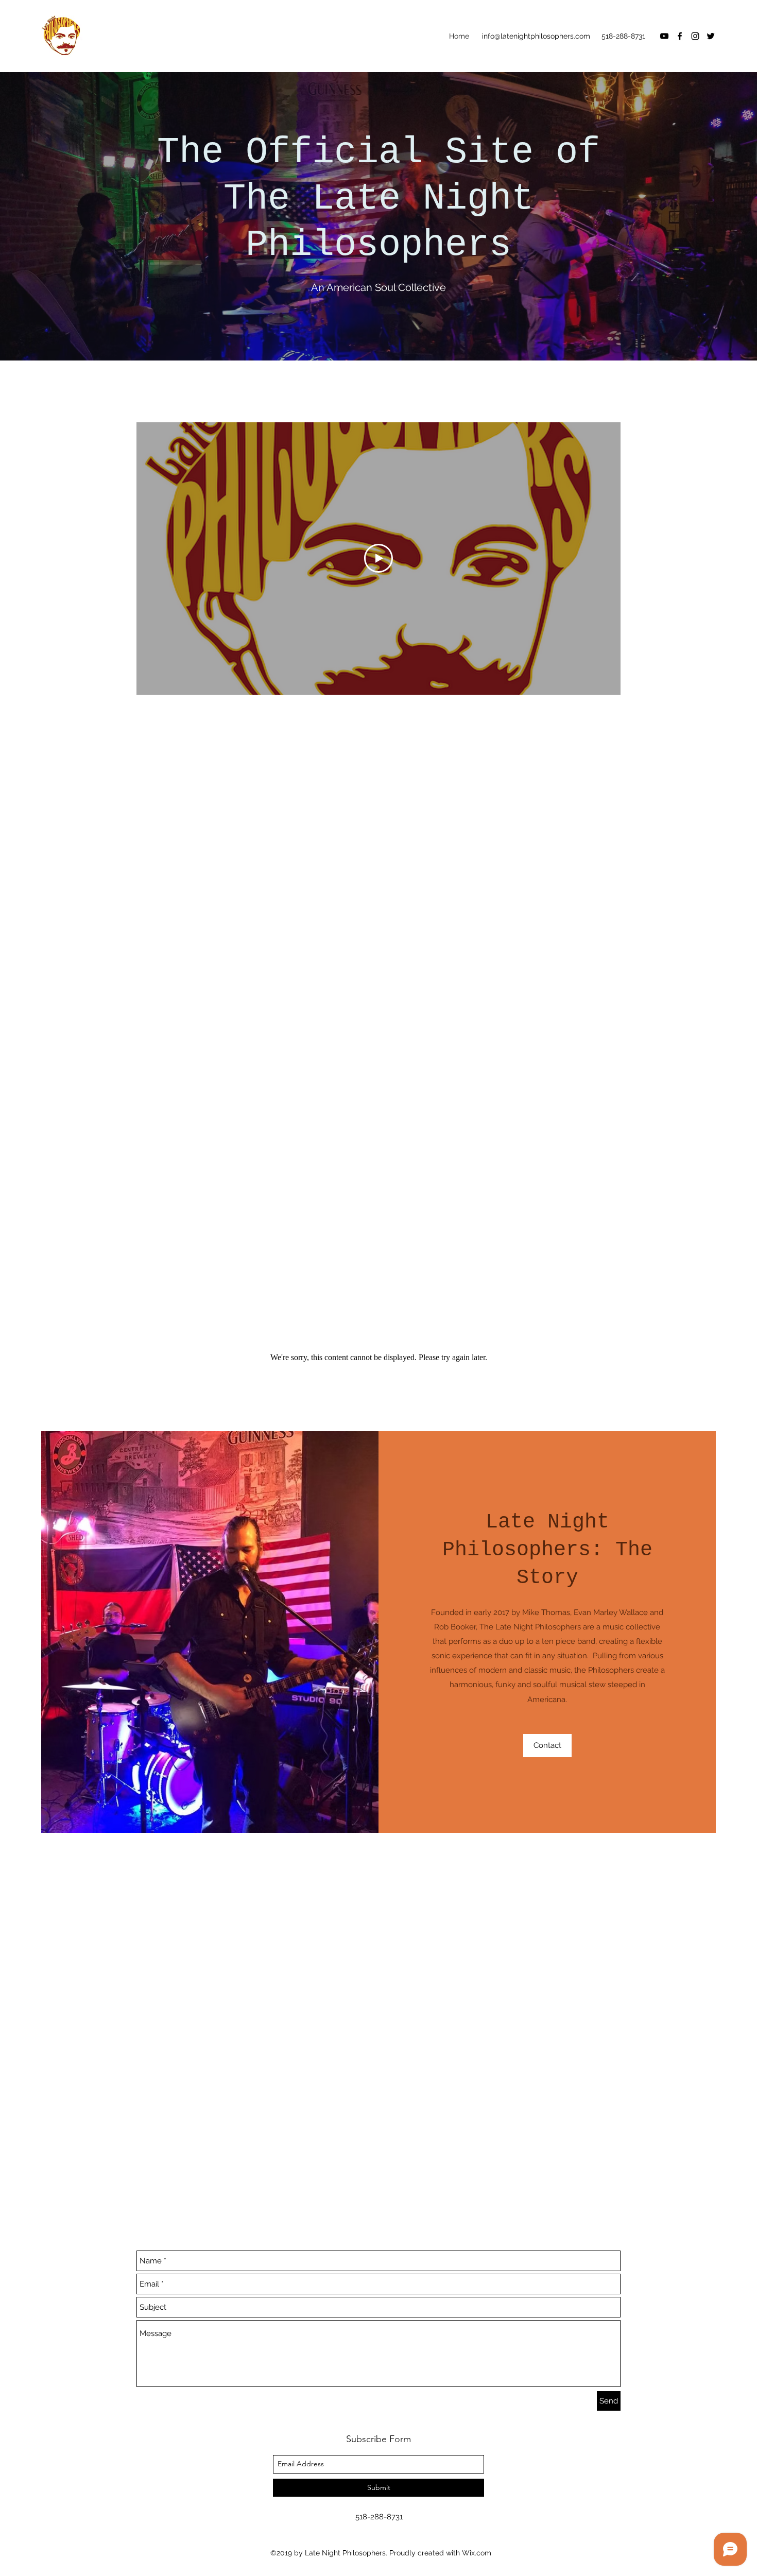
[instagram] (695, 36)
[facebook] (680, 36)
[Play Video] (378, 558)
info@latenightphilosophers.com (536, 36)
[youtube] (664, 36)
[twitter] (711, 36)
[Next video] (599, 558)
